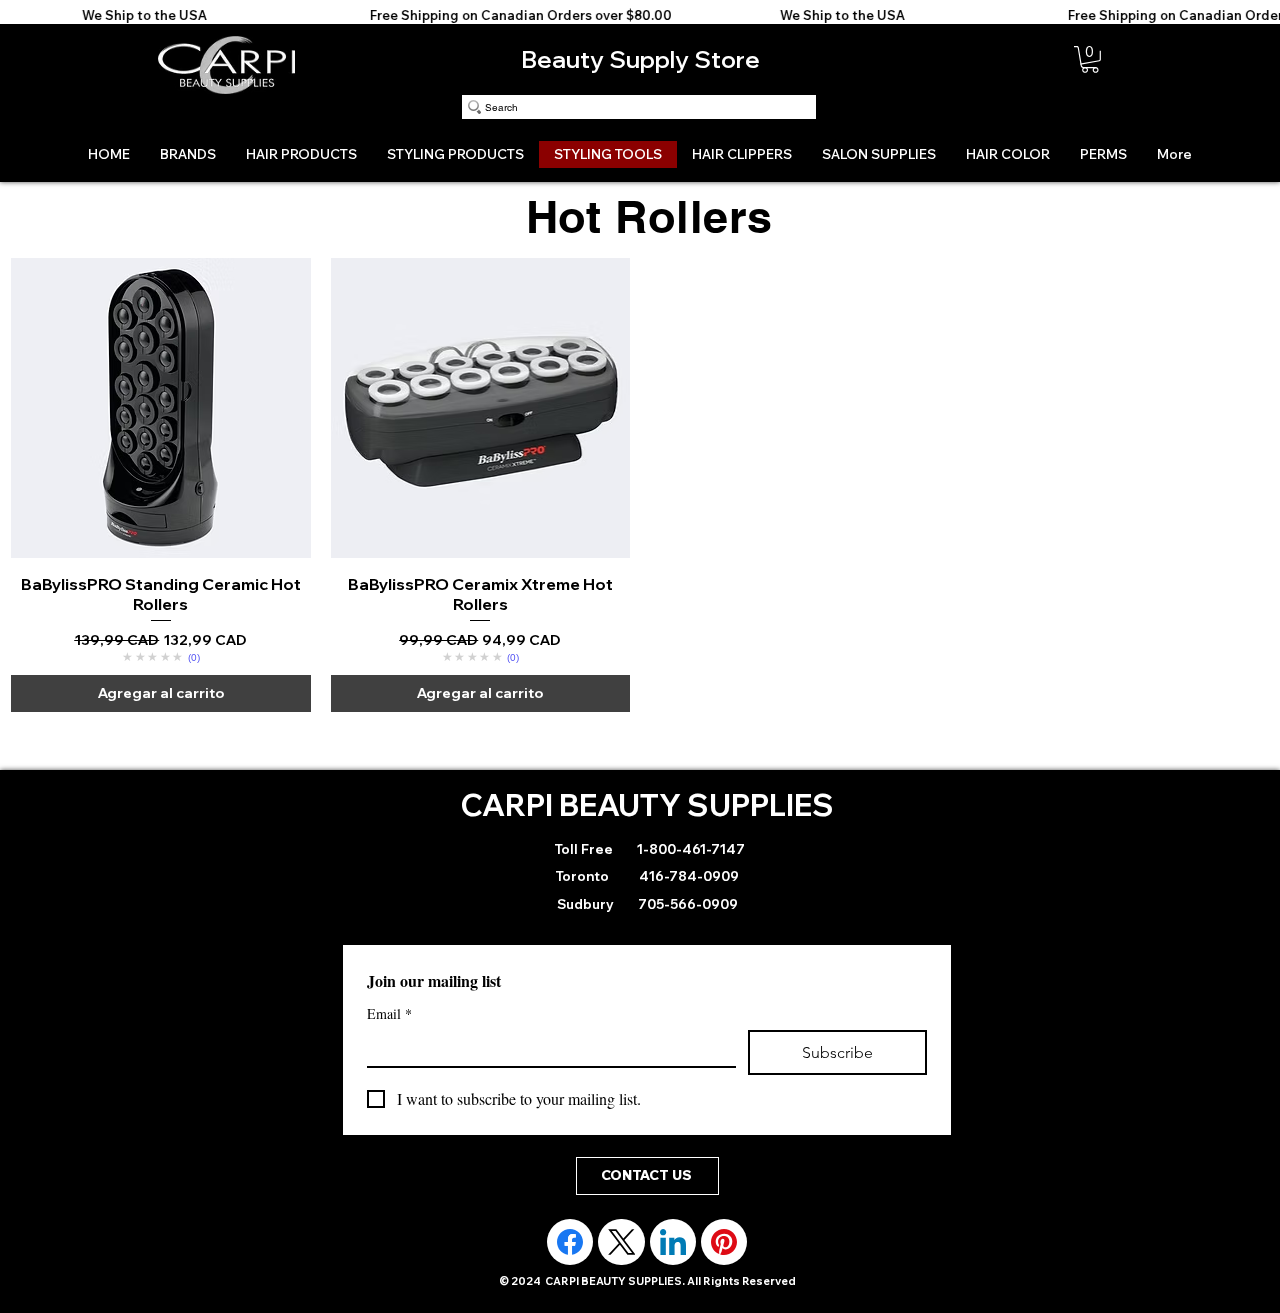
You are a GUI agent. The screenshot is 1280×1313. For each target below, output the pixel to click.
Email (389, 1013)
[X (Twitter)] (622, 1242)
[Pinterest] (724, 1242)
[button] (1090, 59)
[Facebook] (570, 1242)
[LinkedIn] (673, 1242)
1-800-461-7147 (689, 849)
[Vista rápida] (161, 408)
